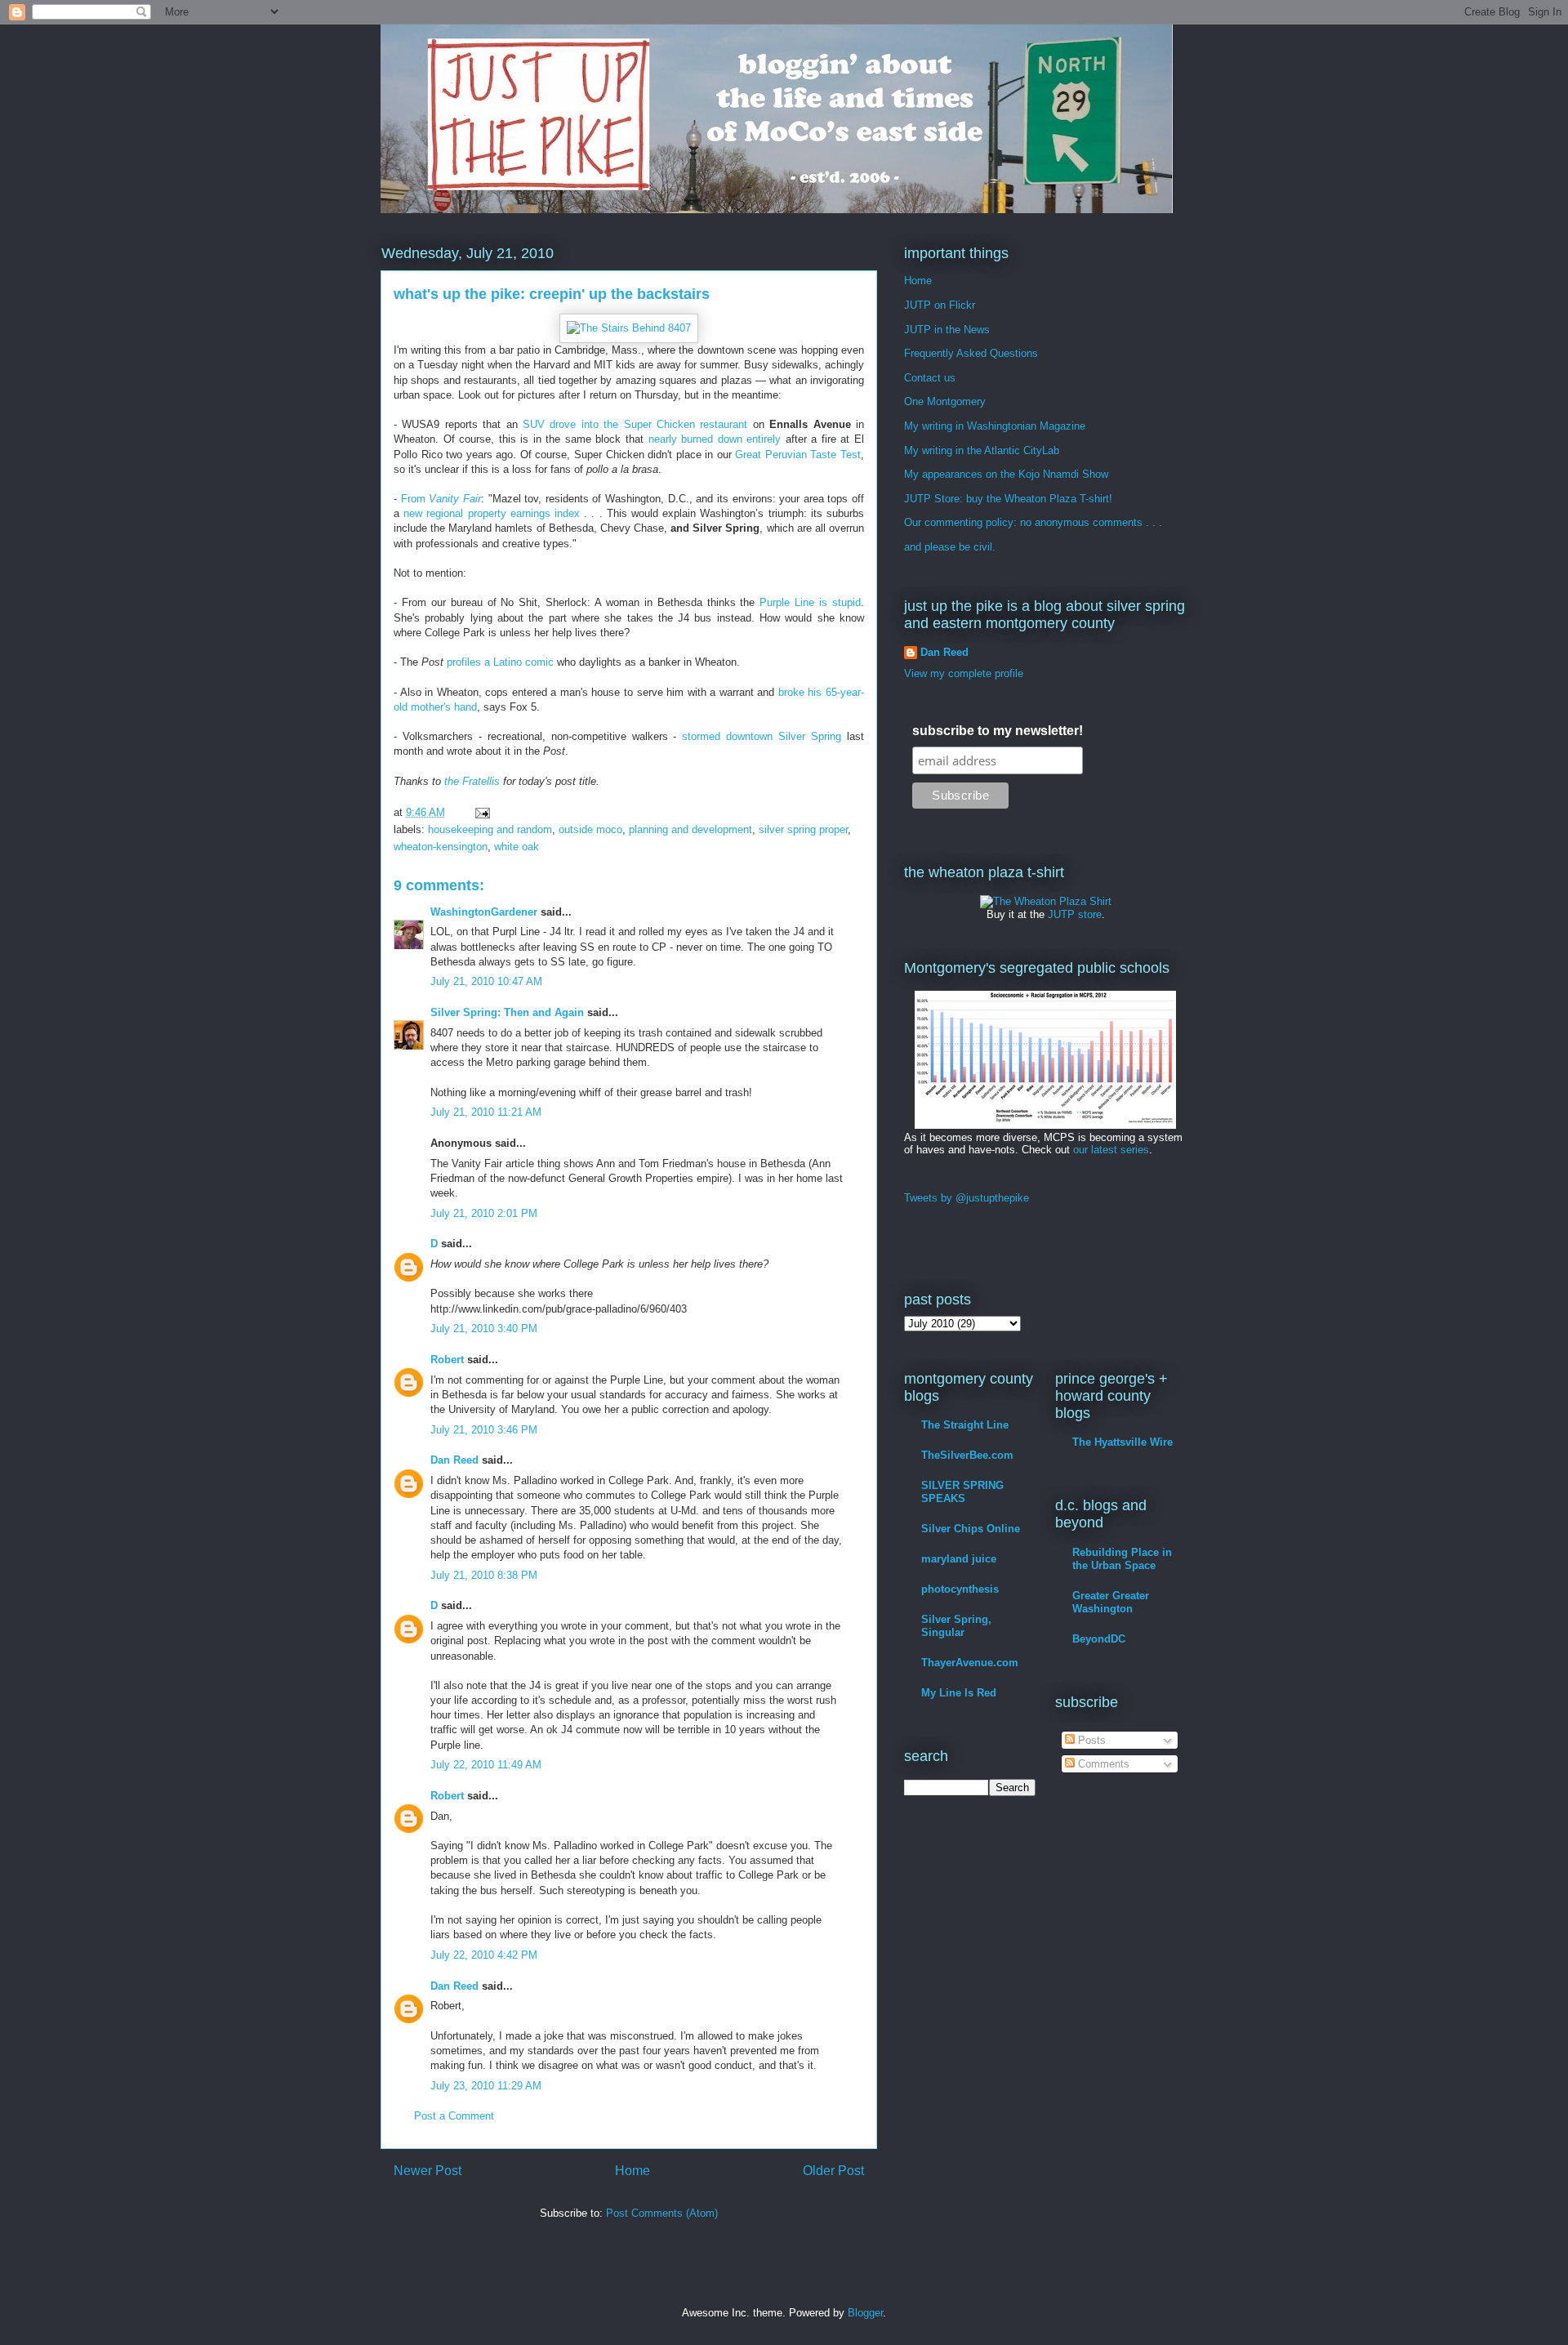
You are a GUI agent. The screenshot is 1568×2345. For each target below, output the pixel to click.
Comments (1102, 1764)
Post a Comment (454, 2116)
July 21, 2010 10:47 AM (486, 981)
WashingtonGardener (484, 912)
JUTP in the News (947, 330)
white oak (517, 847)
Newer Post (428, 2171)
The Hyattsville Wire (1123, 1442)
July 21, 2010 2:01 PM (484, 1213)
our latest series (1111, 1150)
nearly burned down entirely (715, 439)
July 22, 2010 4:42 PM (484, 1955)
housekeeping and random (490, 829)
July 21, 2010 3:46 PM (484, 1430)
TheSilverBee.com (967, 1455)
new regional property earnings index (492, 513)
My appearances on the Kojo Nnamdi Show (1006, 474)
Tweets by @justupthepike (967, 1198)
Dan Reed (454, 1460)
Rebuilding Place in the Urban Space (1122, 1559)
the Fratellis (472, 781)
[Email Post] (481, 812)
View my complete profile (964, 673)
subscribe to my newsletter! (998, 731)
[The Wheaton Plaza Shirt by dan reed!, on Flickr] (1046, 901)
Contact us (930, 378)
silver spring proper (803, 829)
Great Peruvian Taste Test (798, 455)
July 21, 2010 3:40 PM (484, 1329)
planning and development (690, 829)
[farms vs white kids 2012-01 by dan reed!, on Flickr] (1045, 1125)
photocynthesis (960, 1589)
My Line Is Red (959, 1693)
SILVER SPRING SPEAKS (962, 1492)
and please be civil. (950, 547)
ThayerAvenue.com (970, 1663)
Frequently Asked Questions (971, 353)
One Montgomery (945, 401)
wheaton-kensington (441, 847)
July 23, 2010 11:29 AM (486, 2086)
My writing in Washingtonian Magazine (995, 426)
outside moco (590, 829)
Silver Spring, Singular (956, 1626)
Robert (447, 1360)
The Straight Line (965, 1425)
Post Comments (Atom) (662, 2213)
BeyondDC (1099, 1639)
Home (633, 2171)
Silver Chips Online (971, 1529)
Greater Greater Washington (1111, 1602)
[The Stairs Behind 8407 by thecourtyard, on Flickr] (629, 328)
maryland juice (959, 1559)
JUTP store (1075, 914)
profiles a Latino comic (500, 662)
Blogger (865, 2313)
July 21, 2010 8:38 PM (484, 1575)
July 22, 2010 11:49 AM (486, 1765)
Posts (1090, 1740)
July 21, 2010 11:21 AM (486, 1112)
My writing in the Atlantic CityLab (982, 450)
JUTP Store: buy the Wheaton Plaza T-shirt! (1008, 499)
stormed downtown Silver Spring (762, 736)
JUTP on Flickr (940, 305)
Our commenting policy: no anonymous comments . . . (1033, 522)
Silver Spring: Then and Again (507, 1012)
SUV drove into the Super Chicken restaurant (635, 424)
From (441, 499)
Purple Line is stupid (810, 602)
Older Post (833, 2171)
